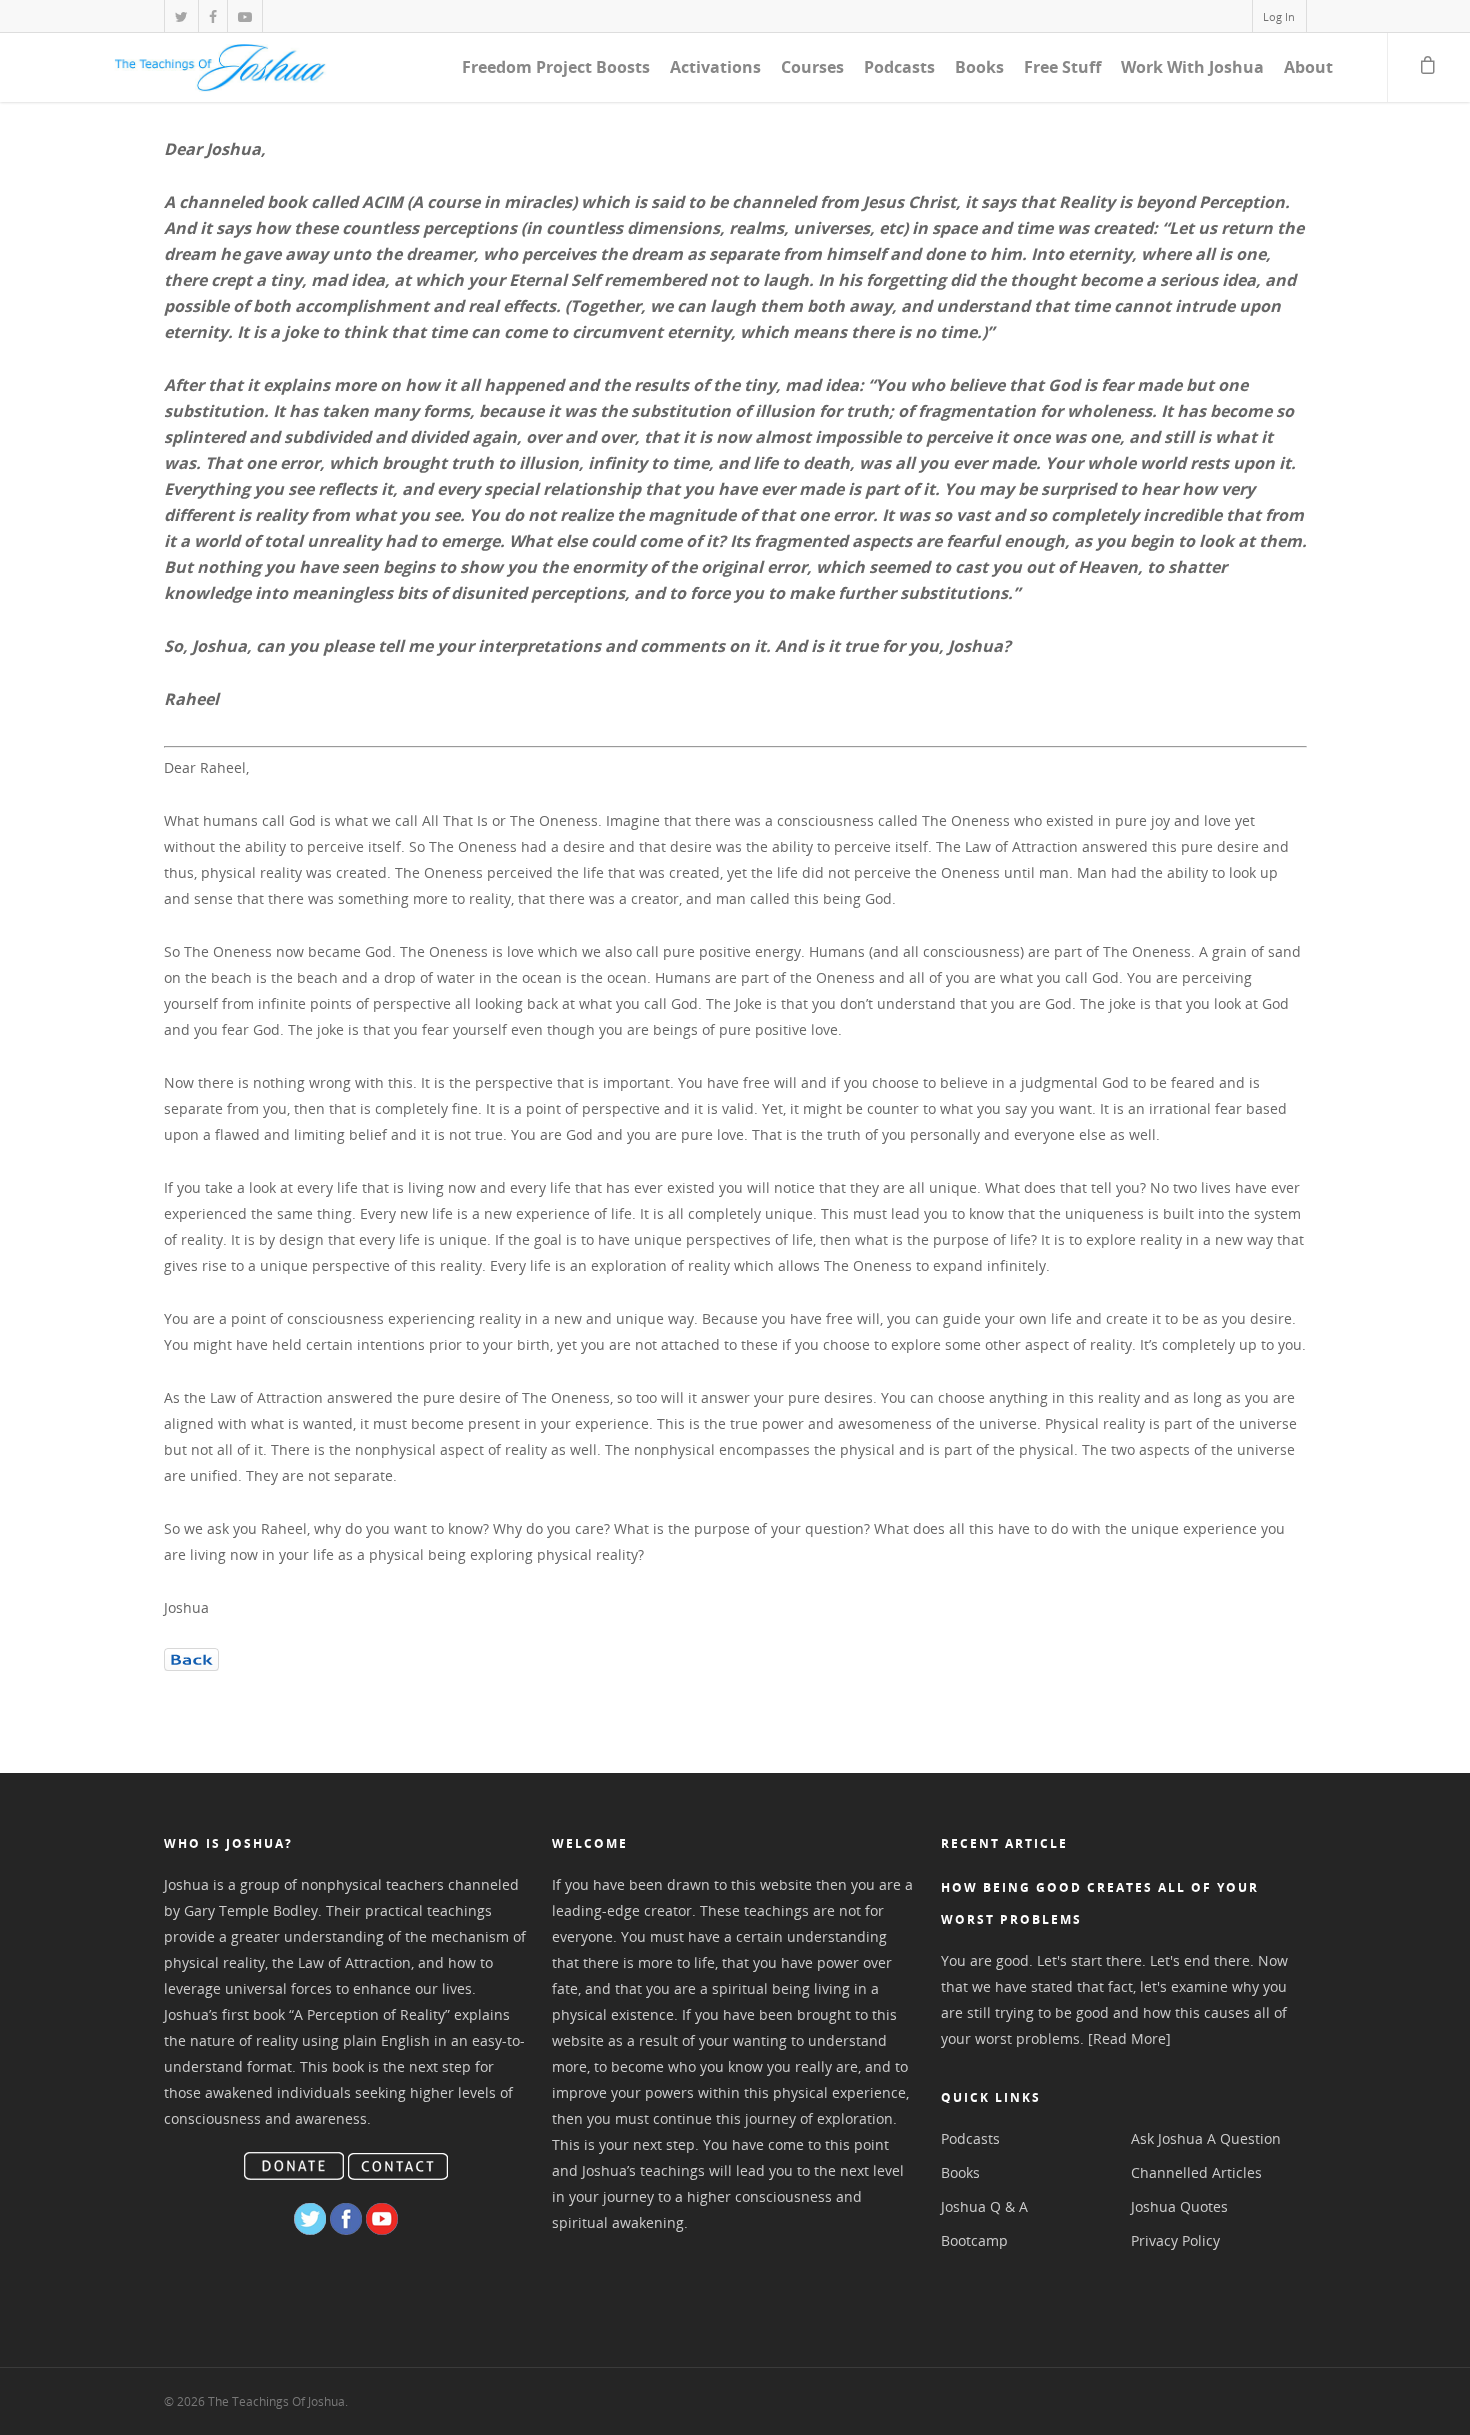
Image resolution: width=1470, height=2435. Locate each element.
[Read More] (1129, 2038)
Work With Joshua (1192, 67)
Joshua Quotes (1179, 2206)
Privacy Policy (1175, 2240)
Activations (715, 67)
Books (979, 67)
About (1308, 67)
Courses (812, 67)
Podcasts (899, 67)
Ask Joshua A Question (1206, 2138)
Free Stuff (1062, 67)
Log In (1279, 16)
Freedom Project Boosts (556, 67)
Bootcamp (974, 2240)
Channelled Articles (1196, 2172)
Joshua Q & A (984, 2206)
